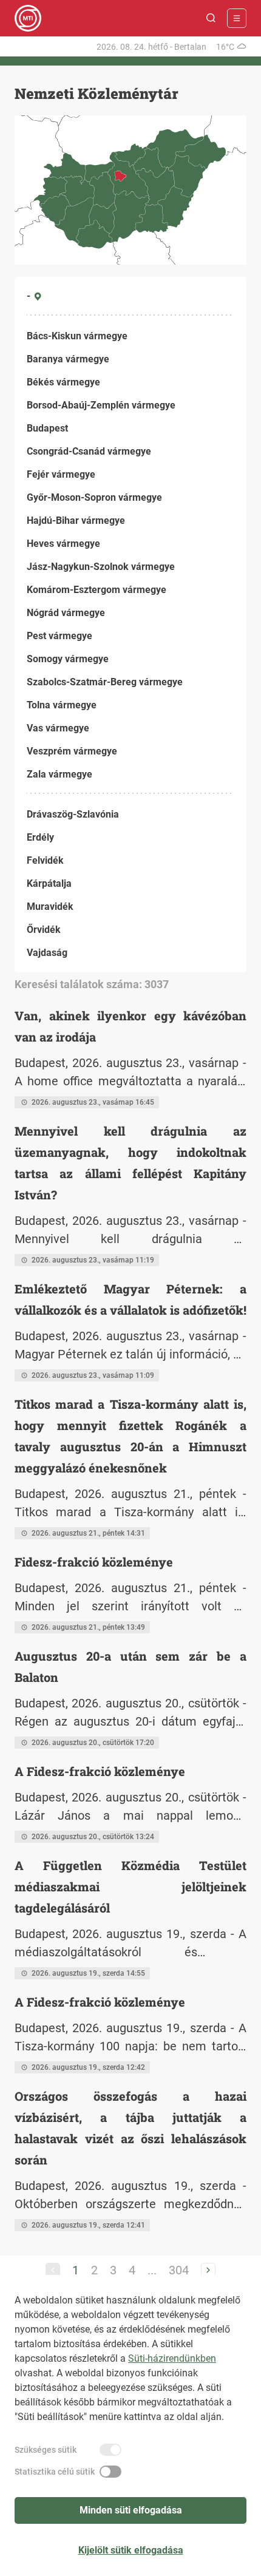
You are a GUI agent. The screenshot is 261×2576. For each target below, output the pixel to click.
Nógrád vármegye (66, 613)
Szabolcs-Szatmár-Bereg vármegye (105, 682)
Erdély (40, 837)
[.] (28, 18)
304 (179, 2270)
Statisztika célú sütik (55, 2472)
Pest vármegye (59, 636)
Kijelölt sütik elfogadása (131, 2550)
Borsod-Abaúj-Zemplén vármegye (101, 405)
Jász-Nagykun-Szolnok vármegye (101, 567)
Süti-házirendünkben (172, 2358)
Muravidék (50, 907)
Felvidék (45, 860)
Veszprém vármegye (72, 751)
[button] (211, 18)
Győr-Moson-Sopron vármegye (94, 497)
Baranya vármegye (68, 359)
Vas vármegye (58, 728)
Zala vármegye (59, 774)
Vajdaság (47, 953)
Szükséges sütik (46, 2450)
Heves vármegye (63, 544)
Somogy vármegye (68, 659)
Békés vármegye (63, 382)
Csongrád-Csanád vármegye (89, 451)
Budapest (47, 428)
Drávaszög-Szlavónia (73, 814)
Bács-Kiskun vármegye (77, 336)
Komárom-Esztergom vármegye (97, 590)
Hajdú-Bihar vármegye (76, 520)
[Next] (208, 2270)
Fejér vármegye (61, 474)
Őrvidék (44, 930)
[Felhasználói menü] (237, 18)
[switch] (110, 2450)
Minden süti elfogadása (131, 2510)
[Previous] (53, 2270)
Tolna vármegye (62, 705)
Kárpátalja (49, 883)
